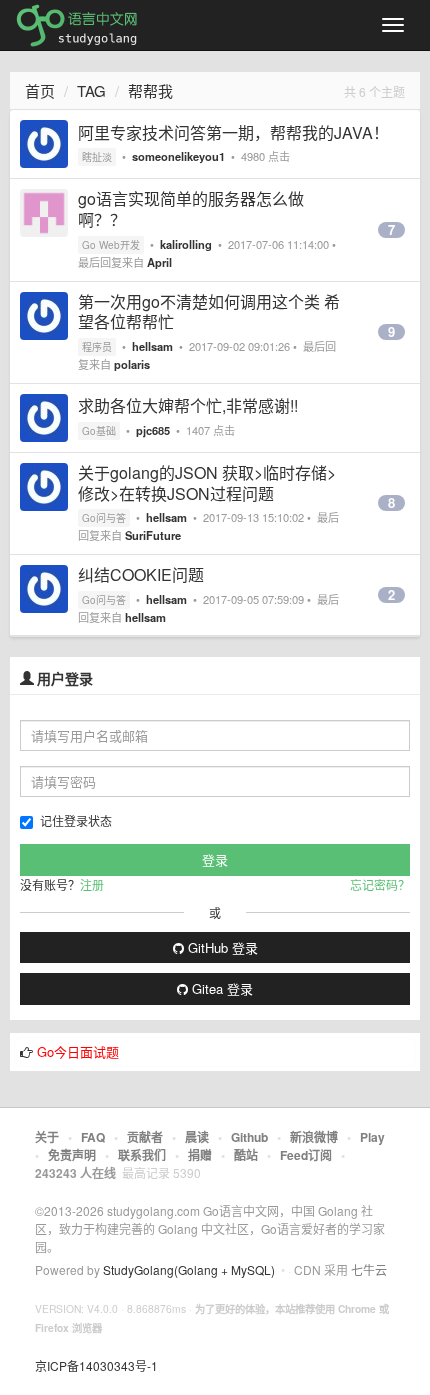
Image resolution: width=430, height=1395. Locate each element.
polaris (132, 364)
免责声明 (72, 1155)
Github (249, 1137)
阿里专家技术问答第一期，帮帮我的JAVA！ (233, 132)
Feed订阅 (306, 1155)
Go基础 (99, 431)
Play (372, 1137)
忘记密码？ (380, 884)
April (159, 262)
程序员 (97, 347)
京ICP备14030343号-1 (96, 1365)
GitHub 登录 (221, 947)
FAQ (93, 1137)
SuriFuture (153, 535)
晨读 (197, 1137)
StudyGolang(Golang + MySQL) (189, 1269)
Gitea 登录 (220, 988)
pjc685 (153, 430)
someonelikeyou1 (178, 156)
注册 (92, 884)
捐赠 (200, 1155)
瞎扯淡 (97, 157)
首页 (40, 90)
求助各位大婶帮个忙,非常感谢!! (188, 405)
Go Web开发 (111, 245)
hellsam (152, 346)
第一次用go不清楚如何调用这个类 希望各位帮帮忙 (209, 312)
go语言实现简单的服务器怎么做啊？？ (191, 209)
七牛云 (369, 1269)
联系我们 (142, 1155)
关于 (47, 1137)
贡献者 (145, 1137)
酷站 (246, 1155)
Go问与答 (104, 518)
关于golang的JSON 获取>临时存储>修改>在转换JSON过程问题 (207, 483)
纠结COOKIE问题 (141, 574)
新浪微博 (314, 1137)
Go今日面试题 (78, 1051)
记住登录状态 (76, 820)
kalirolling (186, 244)
